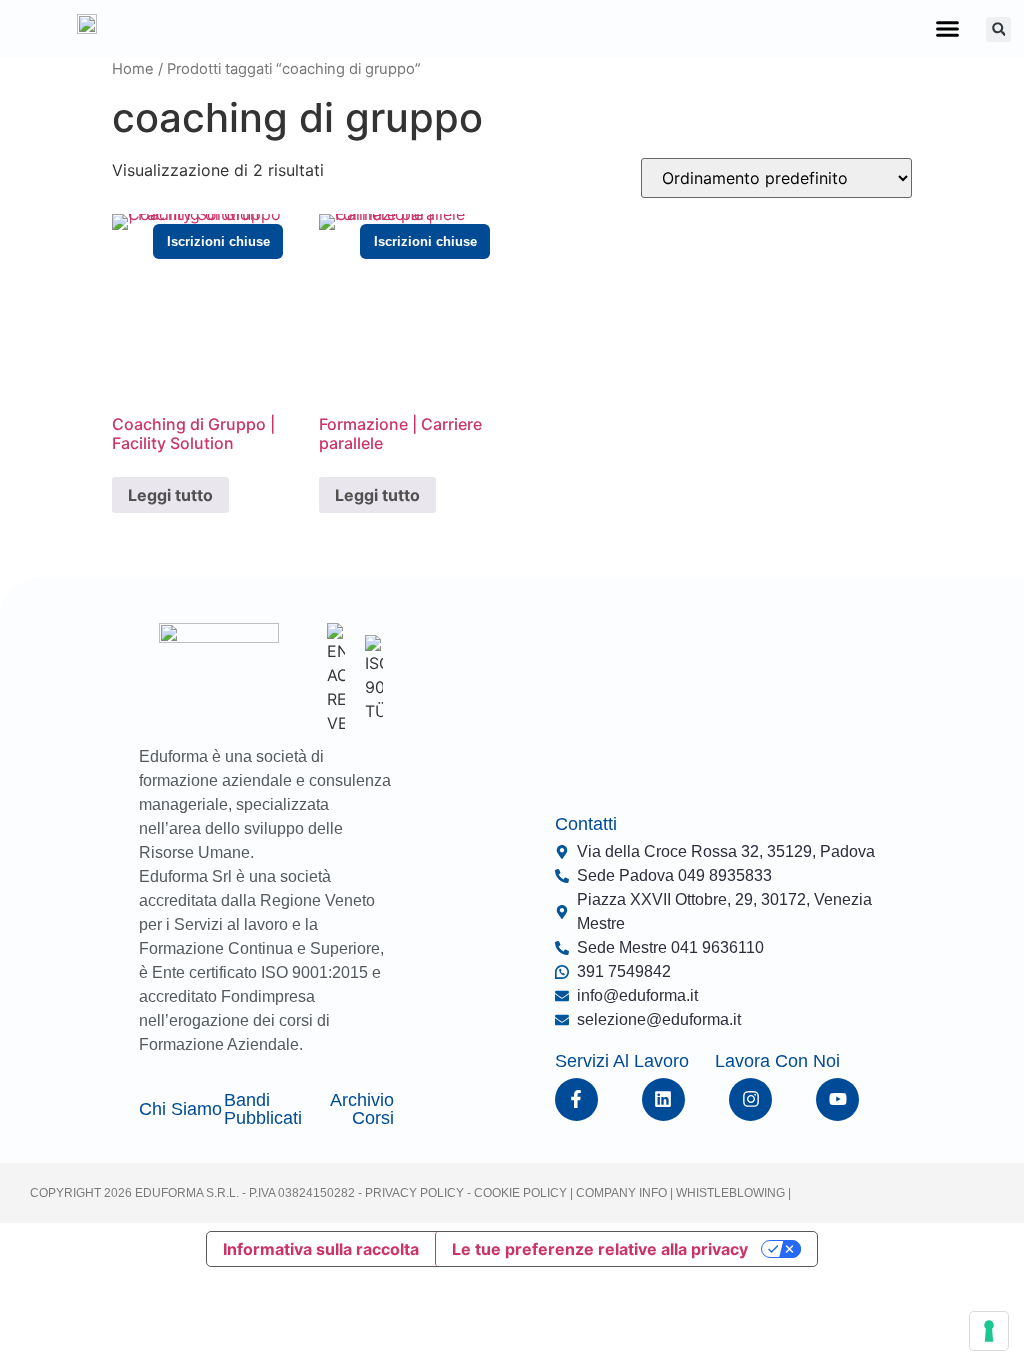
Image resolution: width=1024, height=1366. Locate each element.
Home (133, 69)
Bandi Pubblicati (263, 1109)
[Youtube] (837, 1099)
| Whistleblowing (729, 1193)
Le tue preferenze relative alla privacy (600, 1249)
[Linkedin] (663, 1099)
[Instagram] (750, 1099)
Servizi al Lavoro (622, 1061)
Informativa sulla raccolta (321, 1249)
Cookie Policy (519, 1193)
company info (623, 1193)
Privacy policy (414, 1193)
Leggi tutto (170, 495)
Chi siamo (180, 1109)
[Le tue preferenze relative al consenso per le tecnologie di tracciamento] (989, 1331)
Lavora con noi (777, 1061)
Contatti (586, 824)
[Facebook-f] (576, 1099)
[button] (948, 29)
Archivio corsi (362, 1109)
